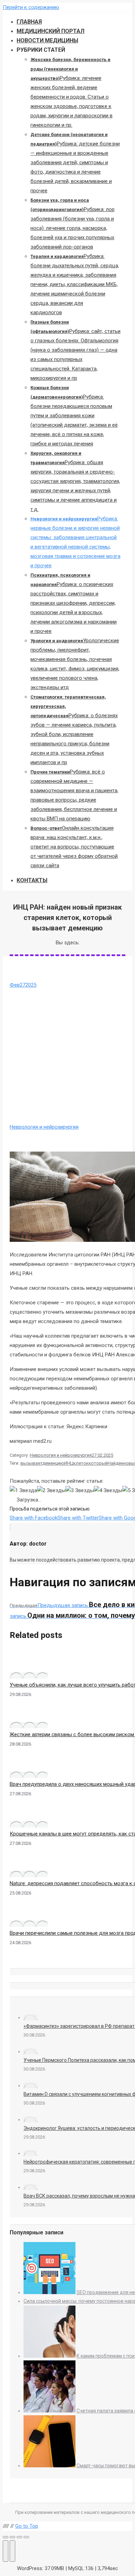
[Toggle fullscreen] (19, 2537)
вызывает (31, 1463)
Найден (115, 1463)
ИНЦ (69, 1463)
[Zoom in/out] (26, 2537)
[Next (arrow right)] (12, 2551)
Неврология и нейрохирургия (44, 1127)
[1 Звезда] (23, 1491)
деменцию (53, 1463)
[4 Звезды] (108, 1491)
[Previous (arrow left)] (6, 2551)
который (98, 1463)
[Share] (12, 2537)
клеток (81, 1463)
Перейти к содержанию (31, 7)
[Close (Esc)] (6, 2537)
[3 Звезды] (80, 1491)
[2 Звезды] (51, 1491)
